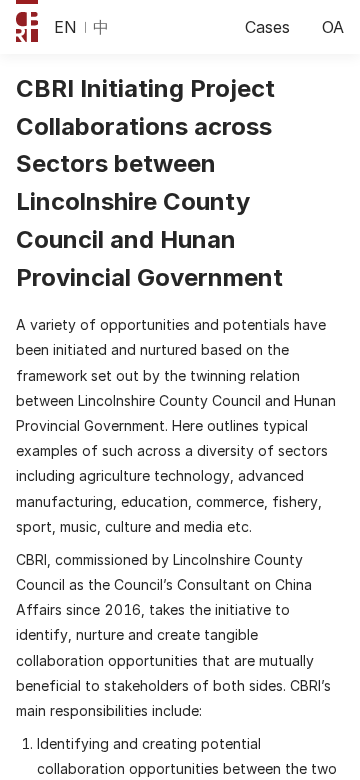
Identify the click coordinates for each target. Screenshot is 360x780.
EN (65, 27)
